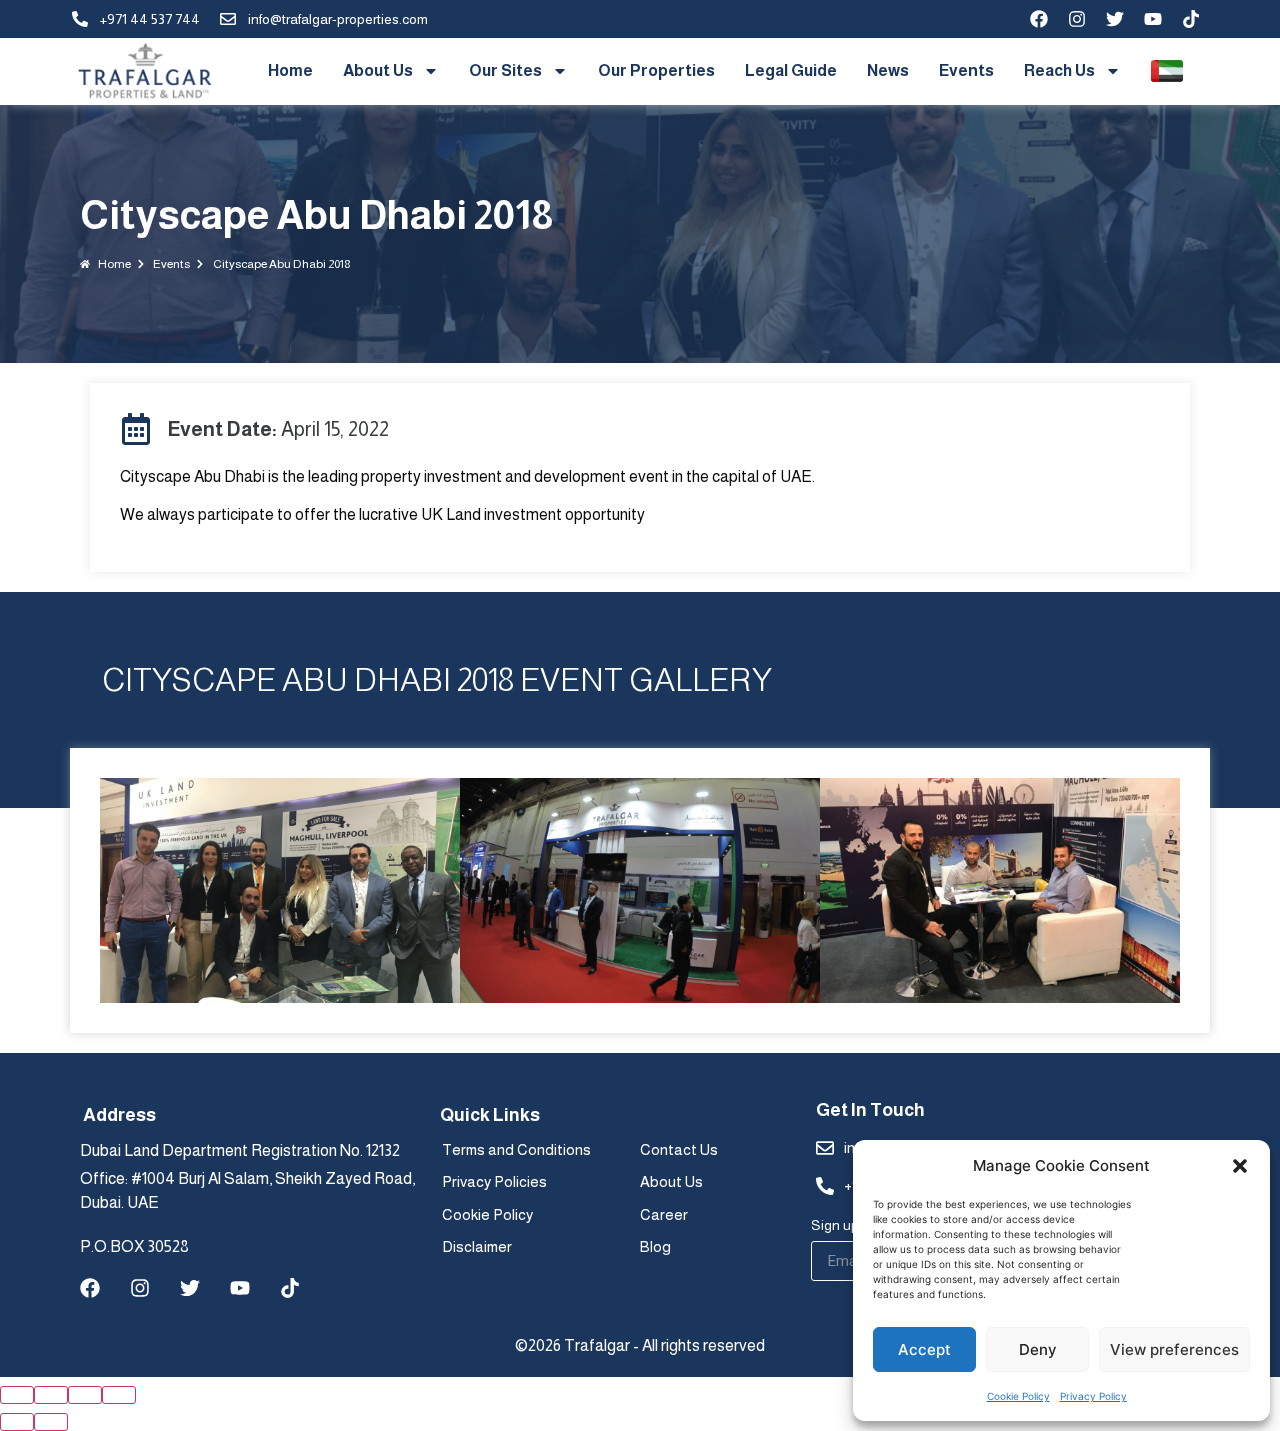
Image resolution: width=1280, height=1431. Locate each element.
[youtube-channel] (1153, 19)
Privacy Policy (1093, 1396)
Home (290, 70)
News (888, 70)
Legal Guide (791, 70)
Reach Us (1059, 70)
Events (966, 70)
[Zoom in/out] (119, 1395)
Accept (924, 1349)
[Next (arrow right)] (51, 1422)
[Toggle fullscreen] (85, 1395)
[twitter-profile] (1115, 19)
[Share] (51, 1395)
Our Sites (505, 70)
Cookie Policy (1018, 1396)
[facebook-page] (1039, 19)
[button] (1240, 1166)
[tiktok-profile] (1191, 19)
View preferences (1174, 1349)
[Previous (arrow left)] (17, 1422)
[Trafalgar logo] (145, 71)
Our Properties (656, 70)
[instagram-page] (1077, 19)
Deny (1038, 1349)
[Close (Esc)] (17, 1395)
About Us (378, 70)
